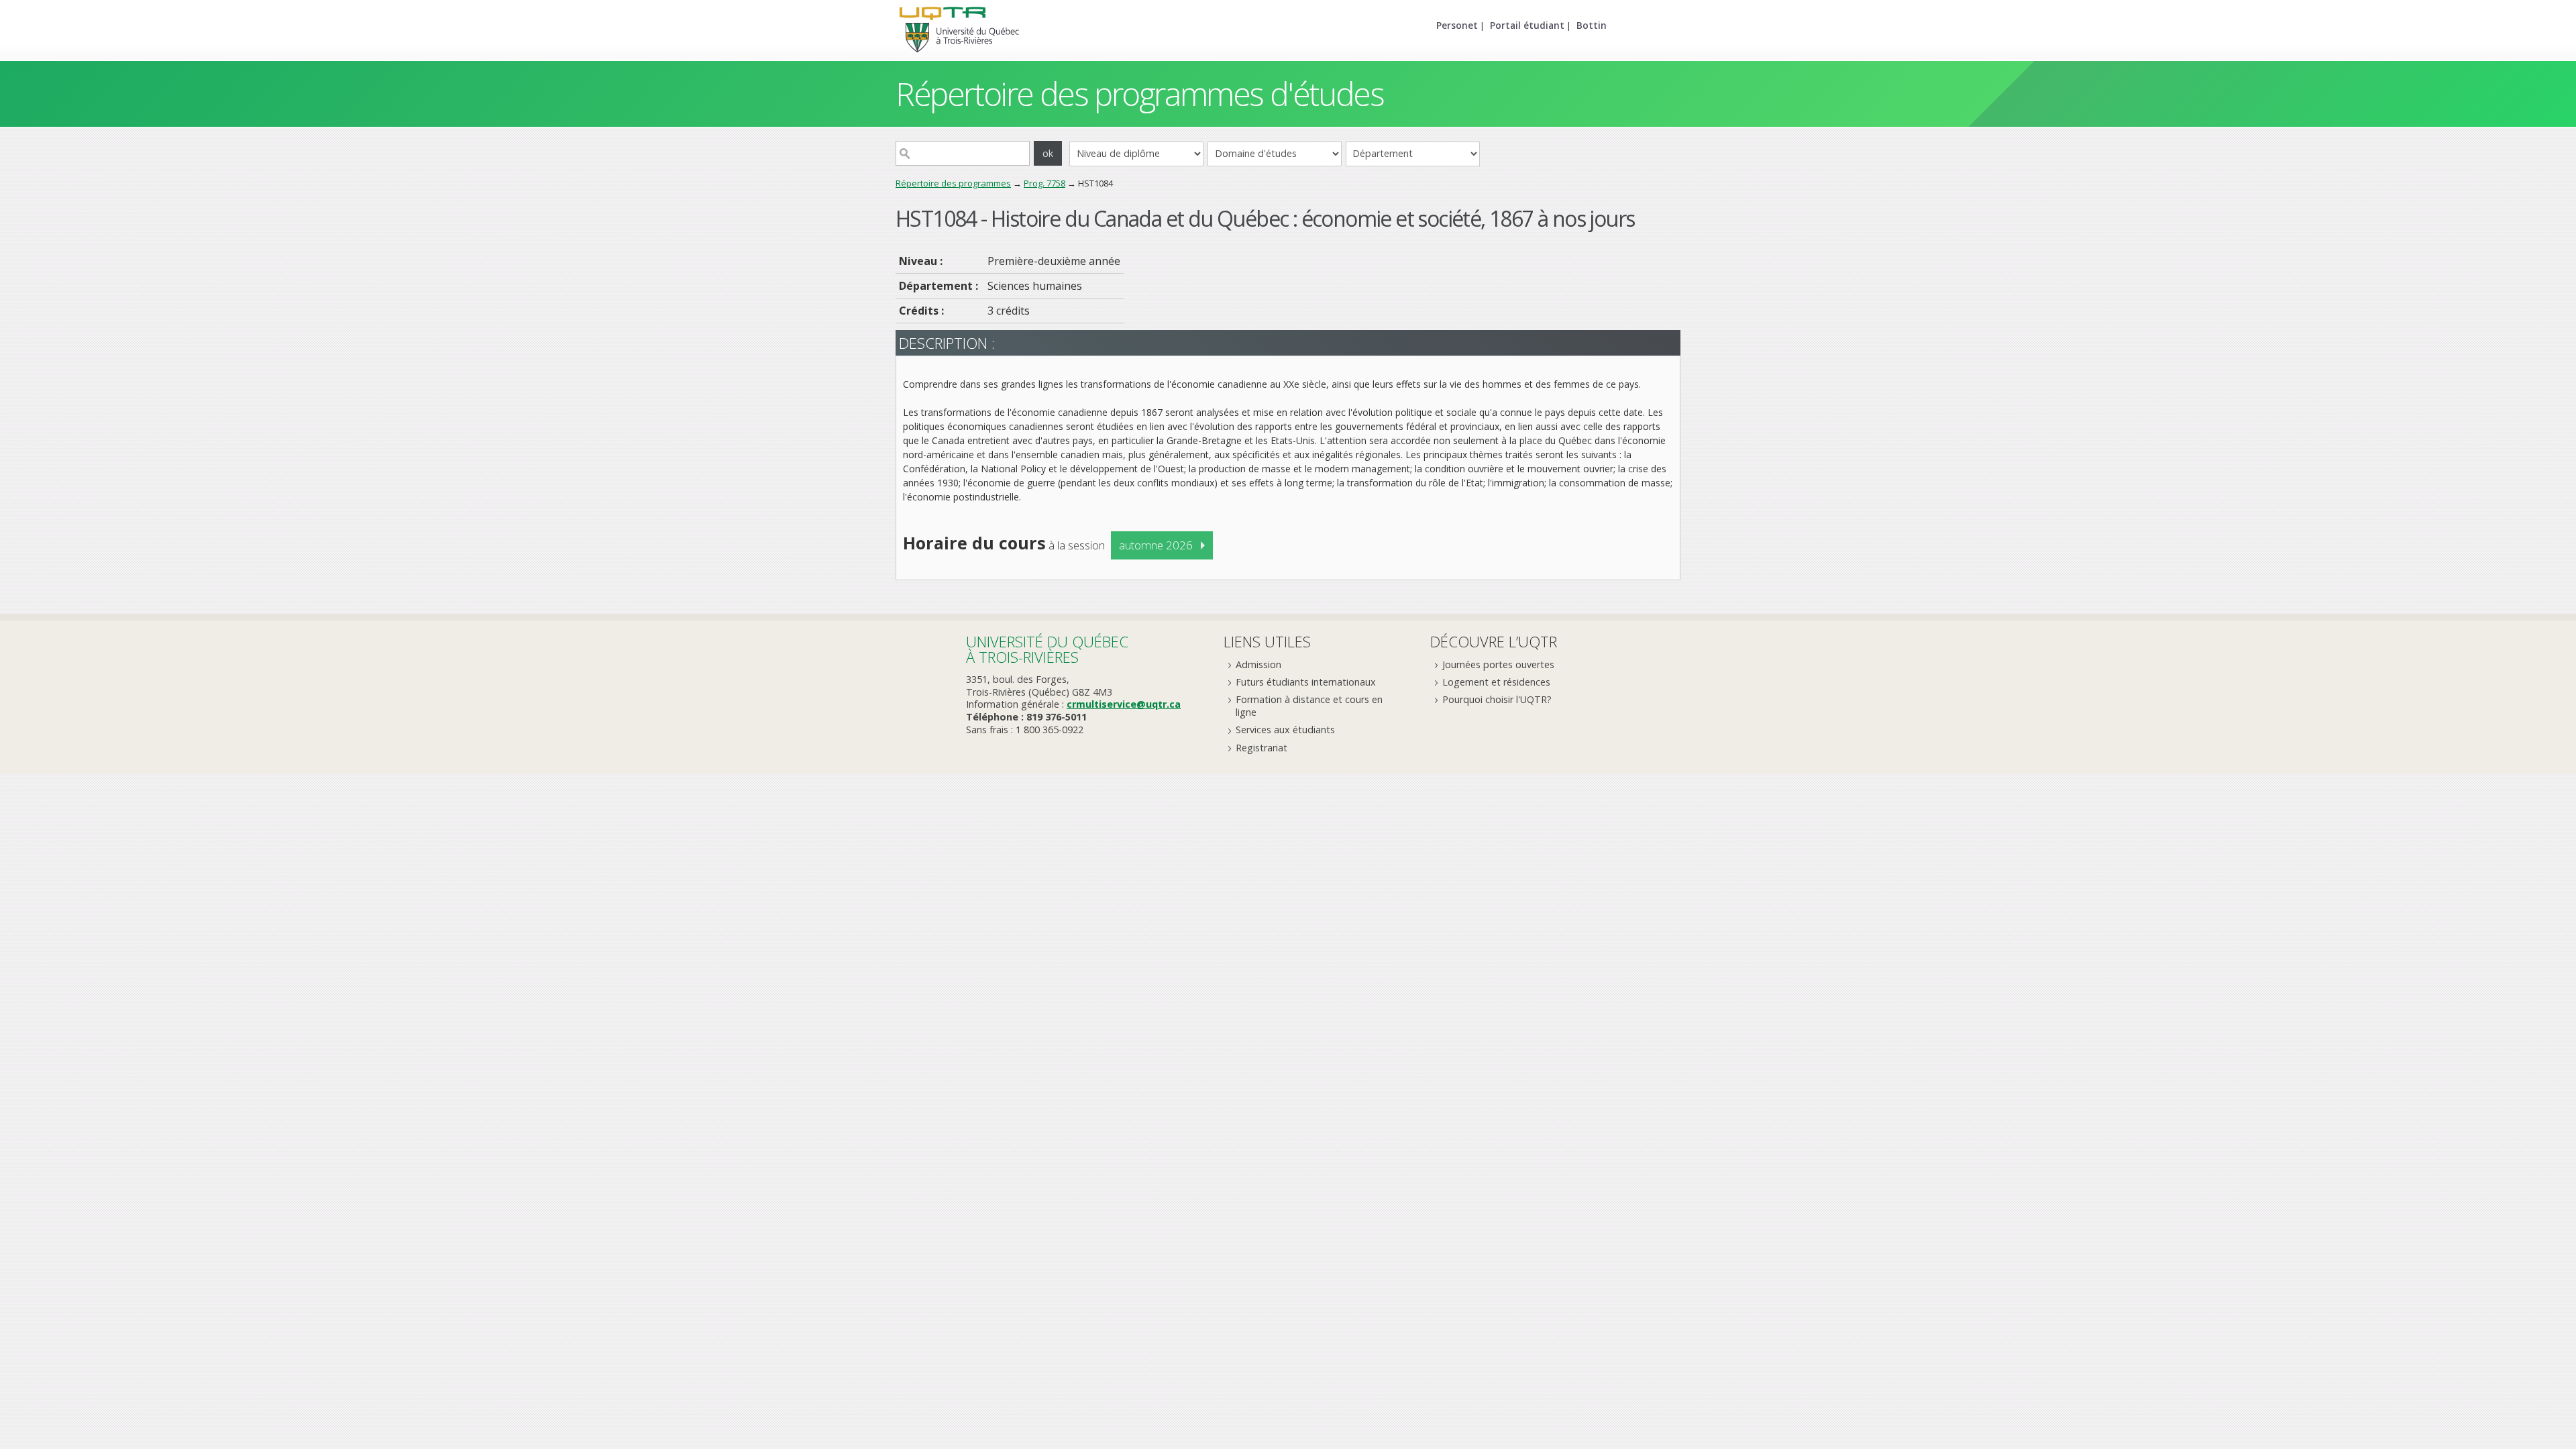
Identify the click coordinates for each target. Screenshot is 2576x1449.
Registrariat (1262, 748)
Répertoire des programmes (953, 183)
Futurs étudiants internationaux (1306, 682)
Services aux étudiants (1285, 730)
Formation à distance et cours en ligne (1309, 706)
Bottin (1592, 25)
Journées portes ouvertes (1498, 664)
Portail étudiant (1527, 25)
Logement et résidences (1496, 682)
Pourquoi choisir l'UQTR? (1497, 699)
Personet (1457, 25)
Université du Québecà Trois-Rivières (1047, 649)
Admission (1258, 664)
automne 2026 (1156, 545)
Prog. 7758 (1044, 183)
